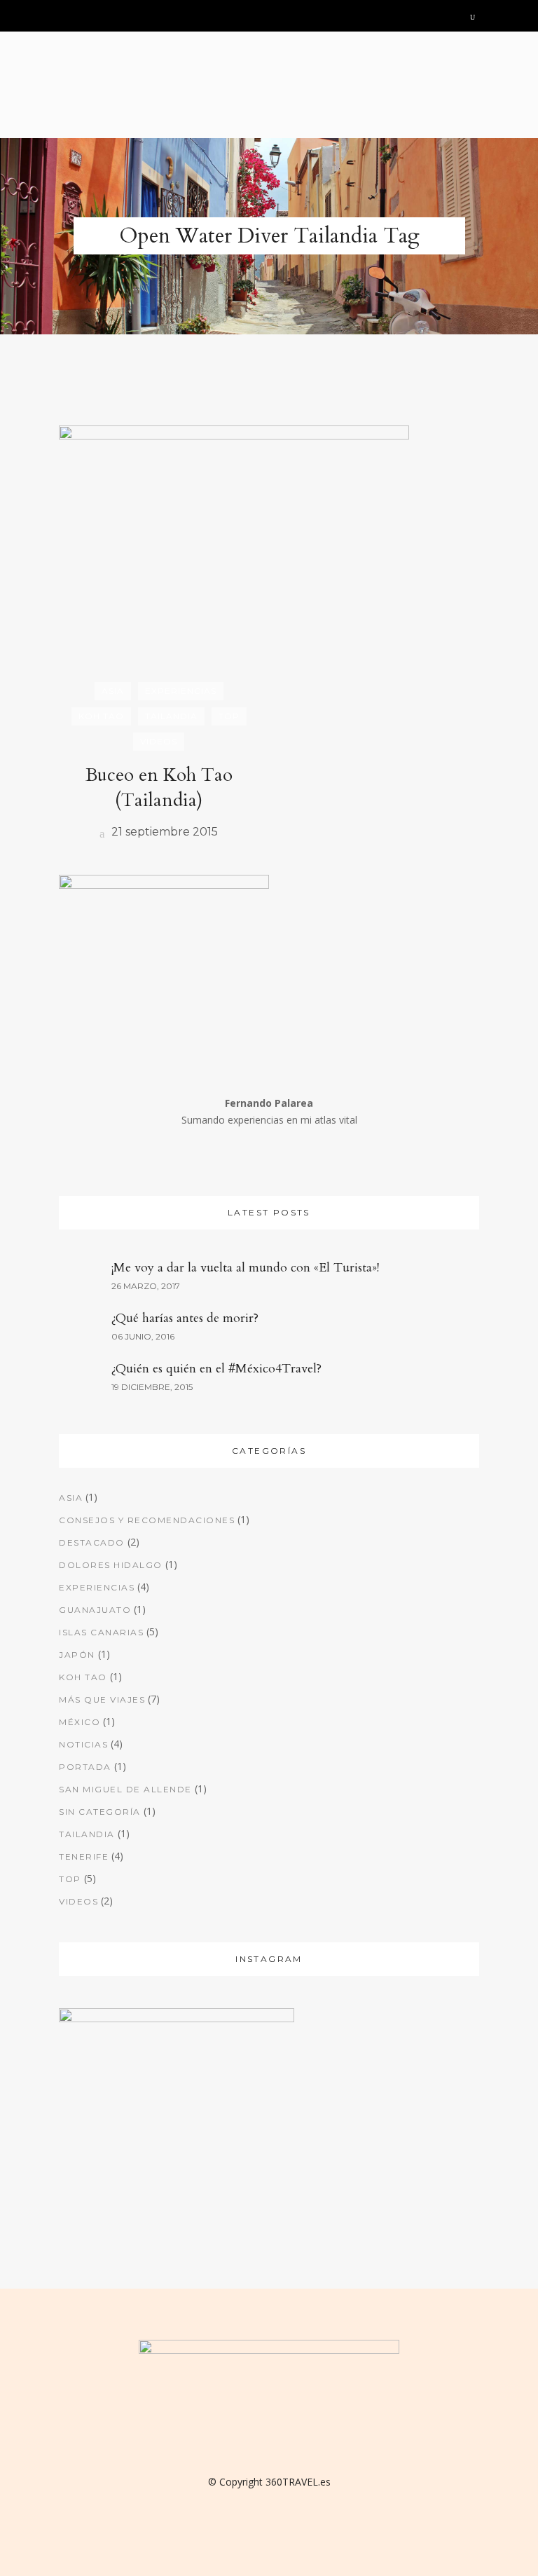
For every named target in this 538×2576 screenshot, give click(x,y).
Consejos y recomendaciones (147, 1520)
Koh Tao (83, 1677)
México (80, 1722)
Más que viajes (102, 1699)
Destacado (92, 1542)
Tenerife (84, 1856)
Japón (77, 1655)
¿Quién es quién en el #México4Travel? (216, 1369)
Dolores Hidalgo (111, 1565)
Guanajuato (95, 1610)
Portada (85, 1767)
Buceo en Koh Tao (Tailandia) (159, 788)
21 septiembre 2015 (163, 832)
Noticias (83, 1744)
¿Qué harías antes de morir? (185, 1318)
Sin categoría (100, 1812)
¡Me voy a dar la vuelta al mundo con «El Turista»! (245, 1268)
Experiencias (97, 1587)
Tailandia (87, 1834)
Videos (78, 1901)
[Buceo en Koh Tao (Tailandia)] (234, 558)
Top (70, 1879)
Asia (71, 1498)
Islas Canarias (101, 1632)
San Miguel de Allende (125, 1789)
